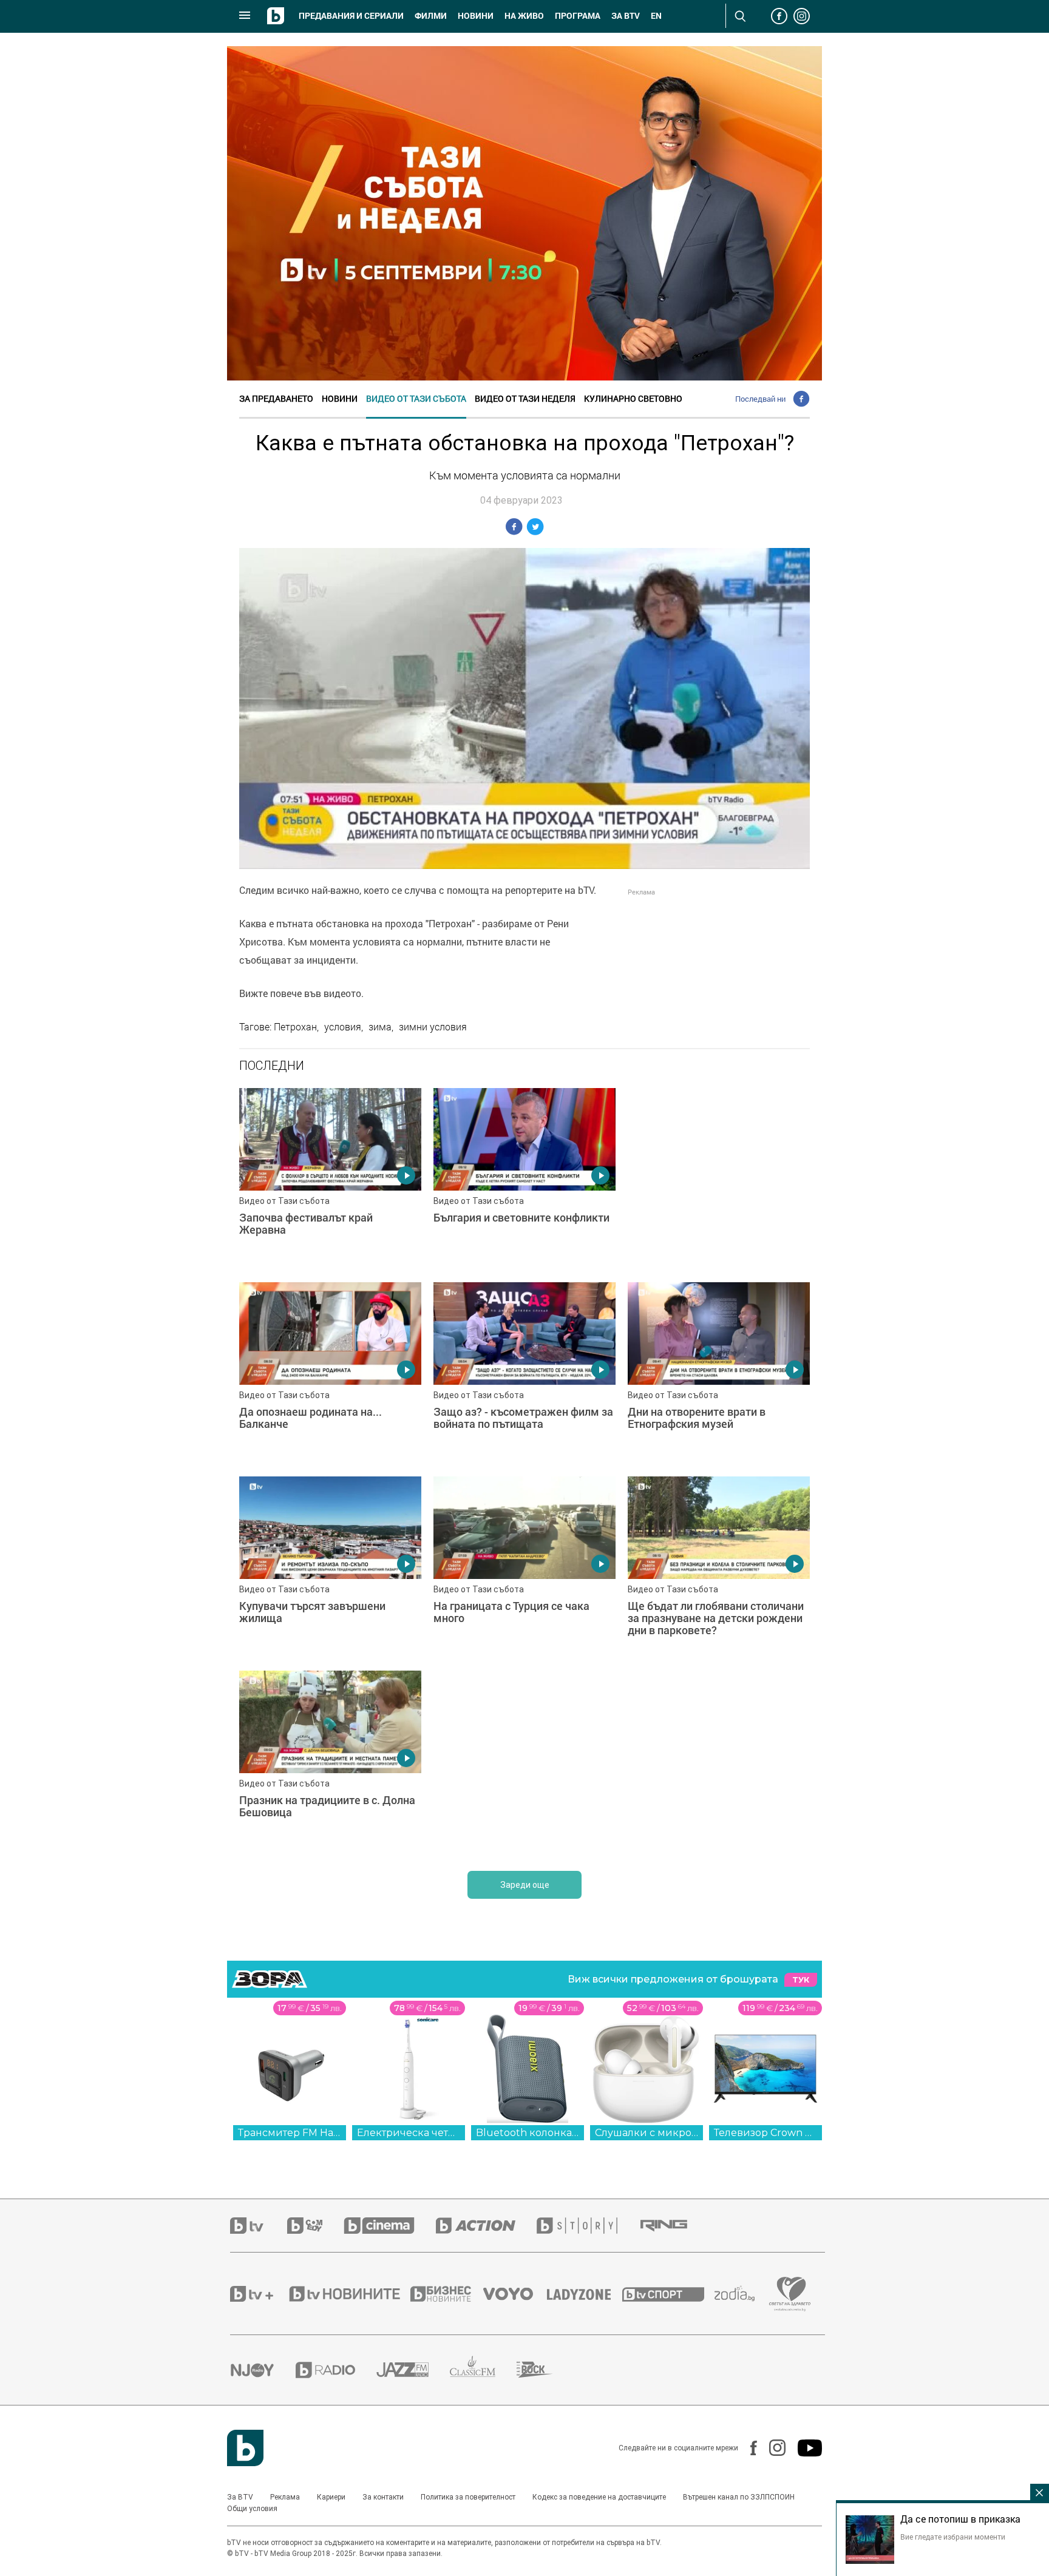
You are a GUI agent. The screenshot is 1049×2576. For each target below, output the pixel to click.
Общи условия (252, 2509)
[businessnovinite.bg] (447, 2294)
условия (343, 1027)
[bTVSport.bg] (668, 2294)
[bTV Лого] (245, 2448)
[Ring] (674, 2226)
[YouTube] (804, 2448)
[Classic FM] (483, 2370)
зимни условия (433, 1027)
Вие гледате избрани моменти (953, 2537)
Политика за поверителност (468, 2497)
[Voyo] (515, 2294)
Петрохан (295, 1027)
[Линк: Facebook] (748, 2448)
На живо (524, 16)
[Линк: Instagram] (771, 2448)
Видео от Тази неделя (525, 398)
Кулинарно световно (633, 398)
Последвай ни (760, 399)
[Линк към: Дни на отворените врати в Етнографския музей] (719, 1373)
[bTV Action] (486, 2226)
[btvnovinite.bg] (348, 2294)
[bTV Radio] (336, 2370)
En (656, 16)
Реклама (285, 2497)
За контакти (383, 2497)
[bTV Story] (588, 2226)
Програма (578, 16)
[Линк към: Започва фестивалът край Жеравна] (330, 1179)
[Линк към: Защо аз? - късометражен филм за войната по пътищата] (524, 1373)
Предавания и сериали (351, 16)
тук (801, 1980)
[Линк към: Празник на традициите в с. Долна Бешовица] (330, 1762)
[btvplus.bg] (259, 2294)
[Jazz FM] (413, 2370)
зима (380, 1027)
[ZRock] (545, 2370)
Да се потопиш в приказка (960, 2519)
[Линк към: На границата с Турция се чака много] (524, 1567)
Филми (431, 16)
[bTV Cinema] (390, 2226)
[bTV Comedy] (315, 2226)
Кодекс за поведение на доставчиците (599, 2497)
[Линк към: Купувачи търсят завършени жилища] (330, 1567)
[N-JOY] (263, 2370)
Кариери (331, 2497)
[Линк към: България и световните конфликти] (524, 1179)
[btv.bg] (259, 2226)
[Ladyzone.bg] (585, 2294)
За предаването (276, 398)
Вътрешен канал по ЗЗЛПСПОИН (739, 2497)
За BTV (240, 2497)
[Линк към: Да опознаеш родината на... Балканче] (330, 1373)
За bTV (626, 16)
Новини (476, 16)
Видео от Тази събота (416, 398)
